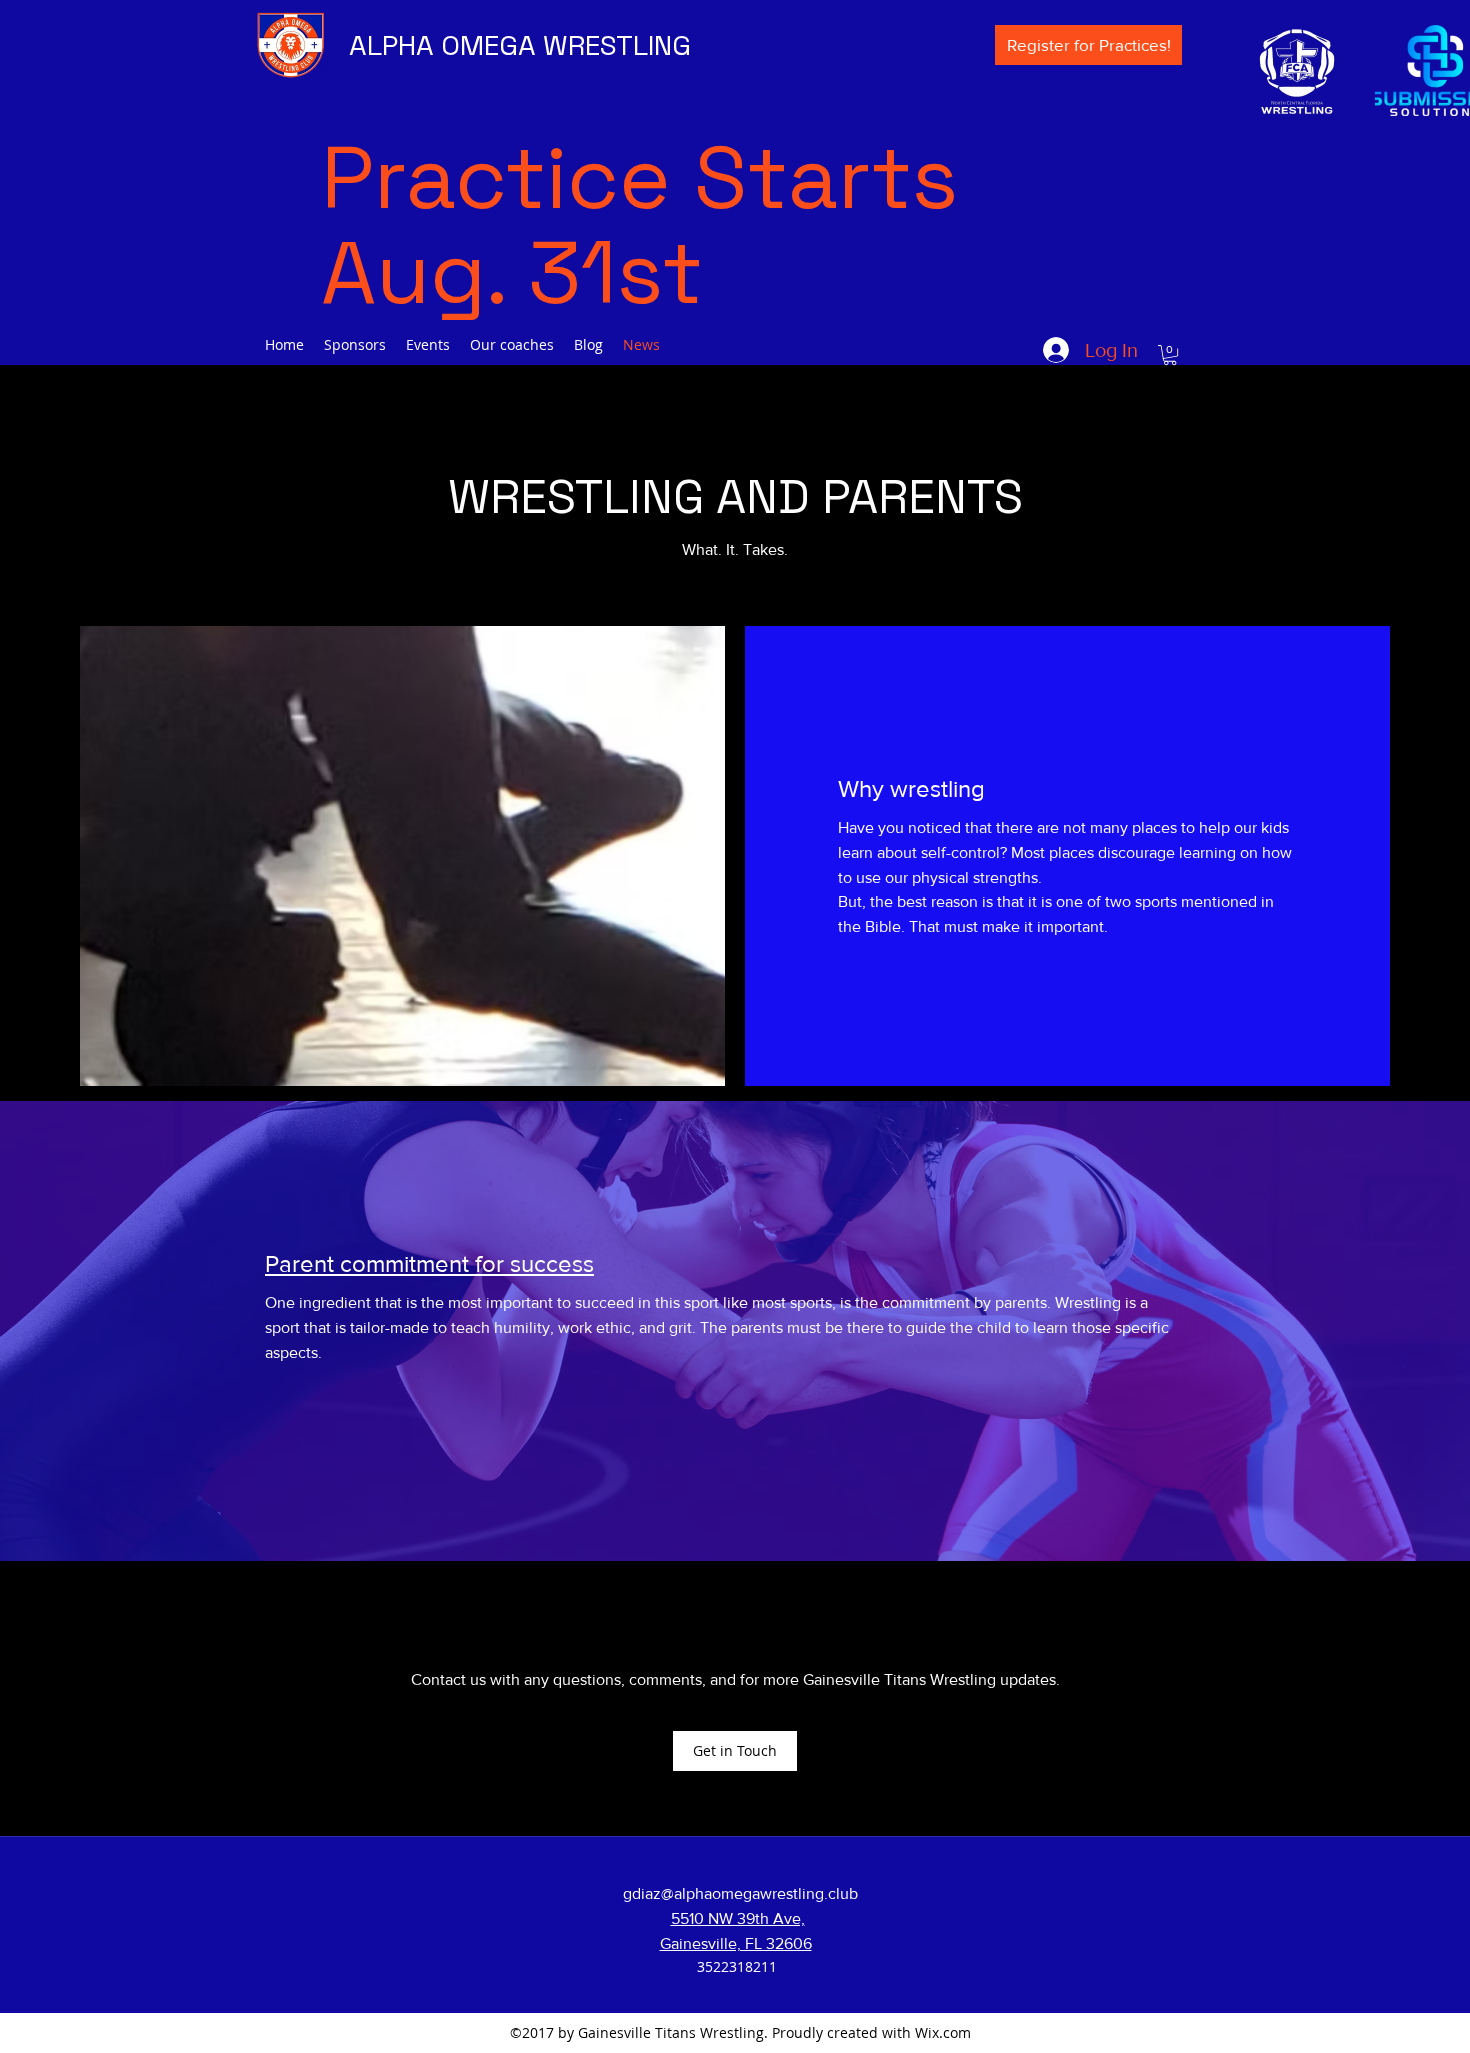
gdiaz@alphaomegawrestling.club (740, 1893)
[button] (1170, 355)
